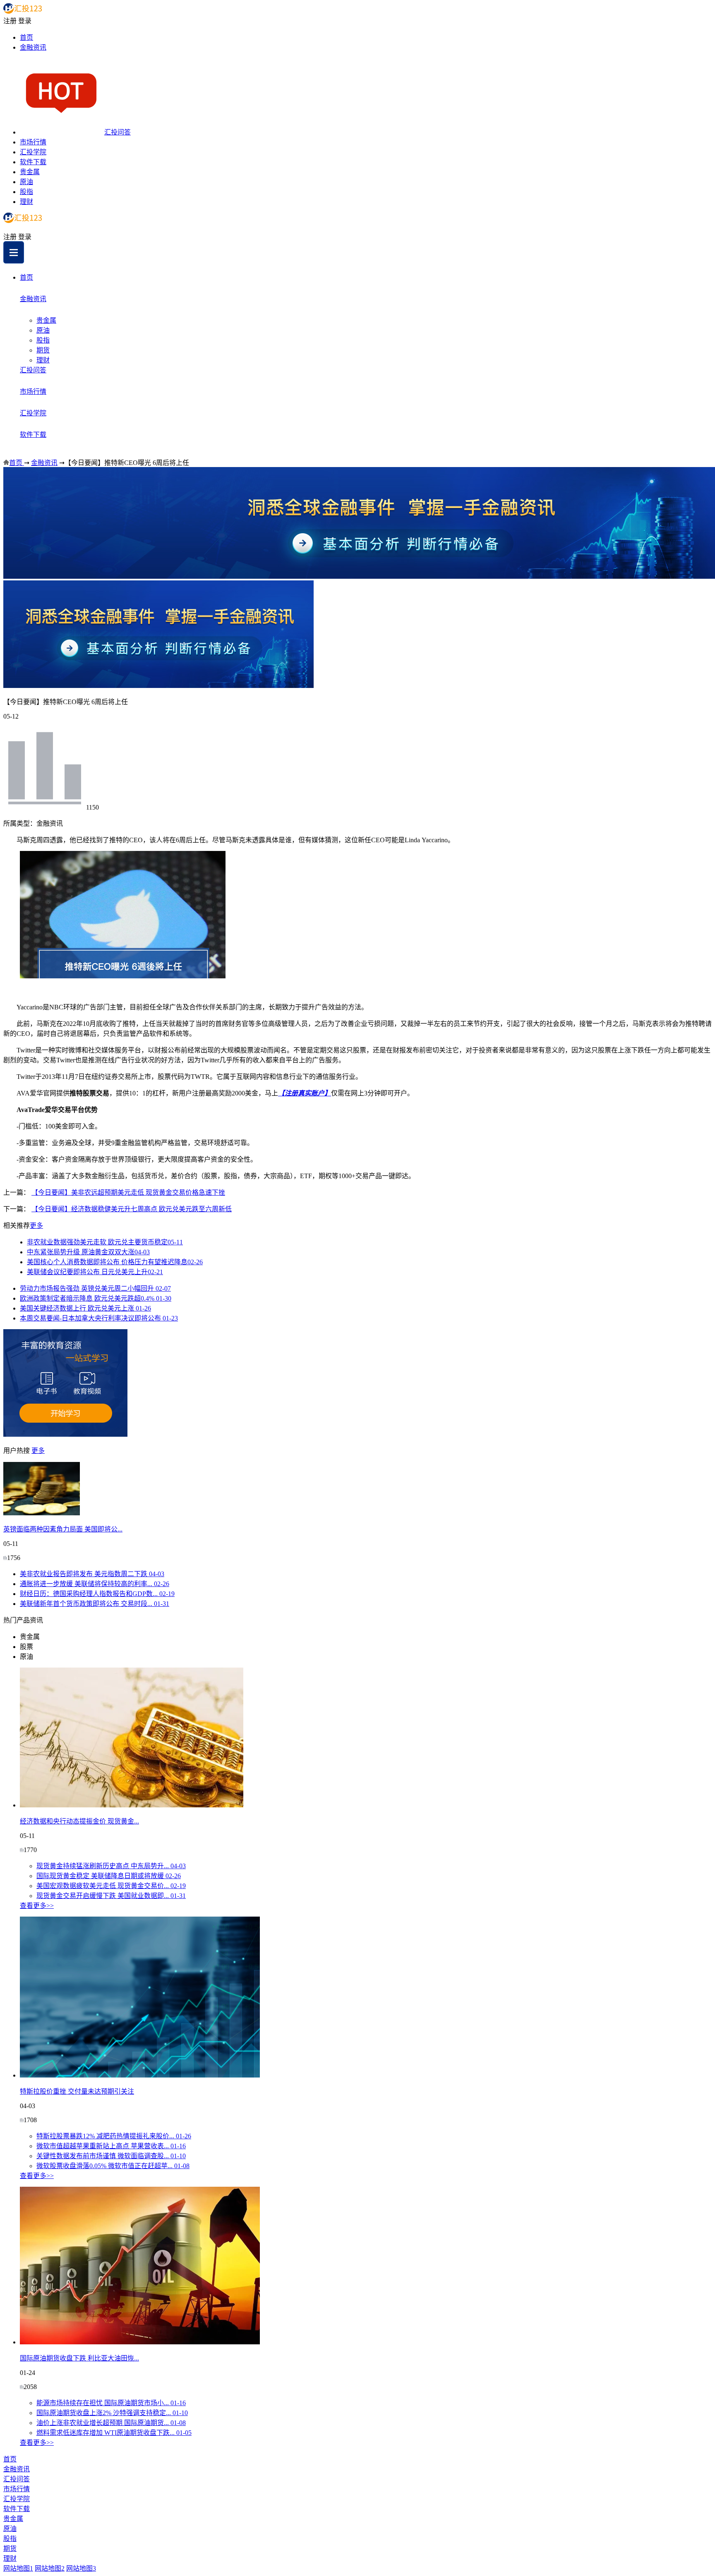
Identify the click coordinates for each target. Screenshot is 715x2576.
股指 (26, 192)
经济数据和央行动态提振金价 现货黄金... (79, 1821)
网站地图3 (81, 2568)
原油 (26, 182)
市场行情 (33, 142)
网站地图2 (50, 2568)
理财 (26, 202)
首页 (26, 37)
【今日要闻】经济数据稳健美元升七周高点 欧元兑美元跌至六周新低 (132, 1209)
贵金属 (30, 172)
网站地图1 (18, 2568)
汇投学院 (33, 152)
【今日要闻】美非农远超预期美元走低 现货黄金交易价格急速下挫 (128, 1192)
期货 (43, 350)
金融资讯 (33, 47)
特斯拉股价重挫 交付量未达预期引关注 (77, 2091)
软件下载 (33, 162)
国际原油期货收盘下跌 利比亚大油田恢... (79, 2358)
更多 (36, 1226)
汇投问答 (118, 132)
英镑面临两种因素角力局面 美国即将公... (63, 1529)
